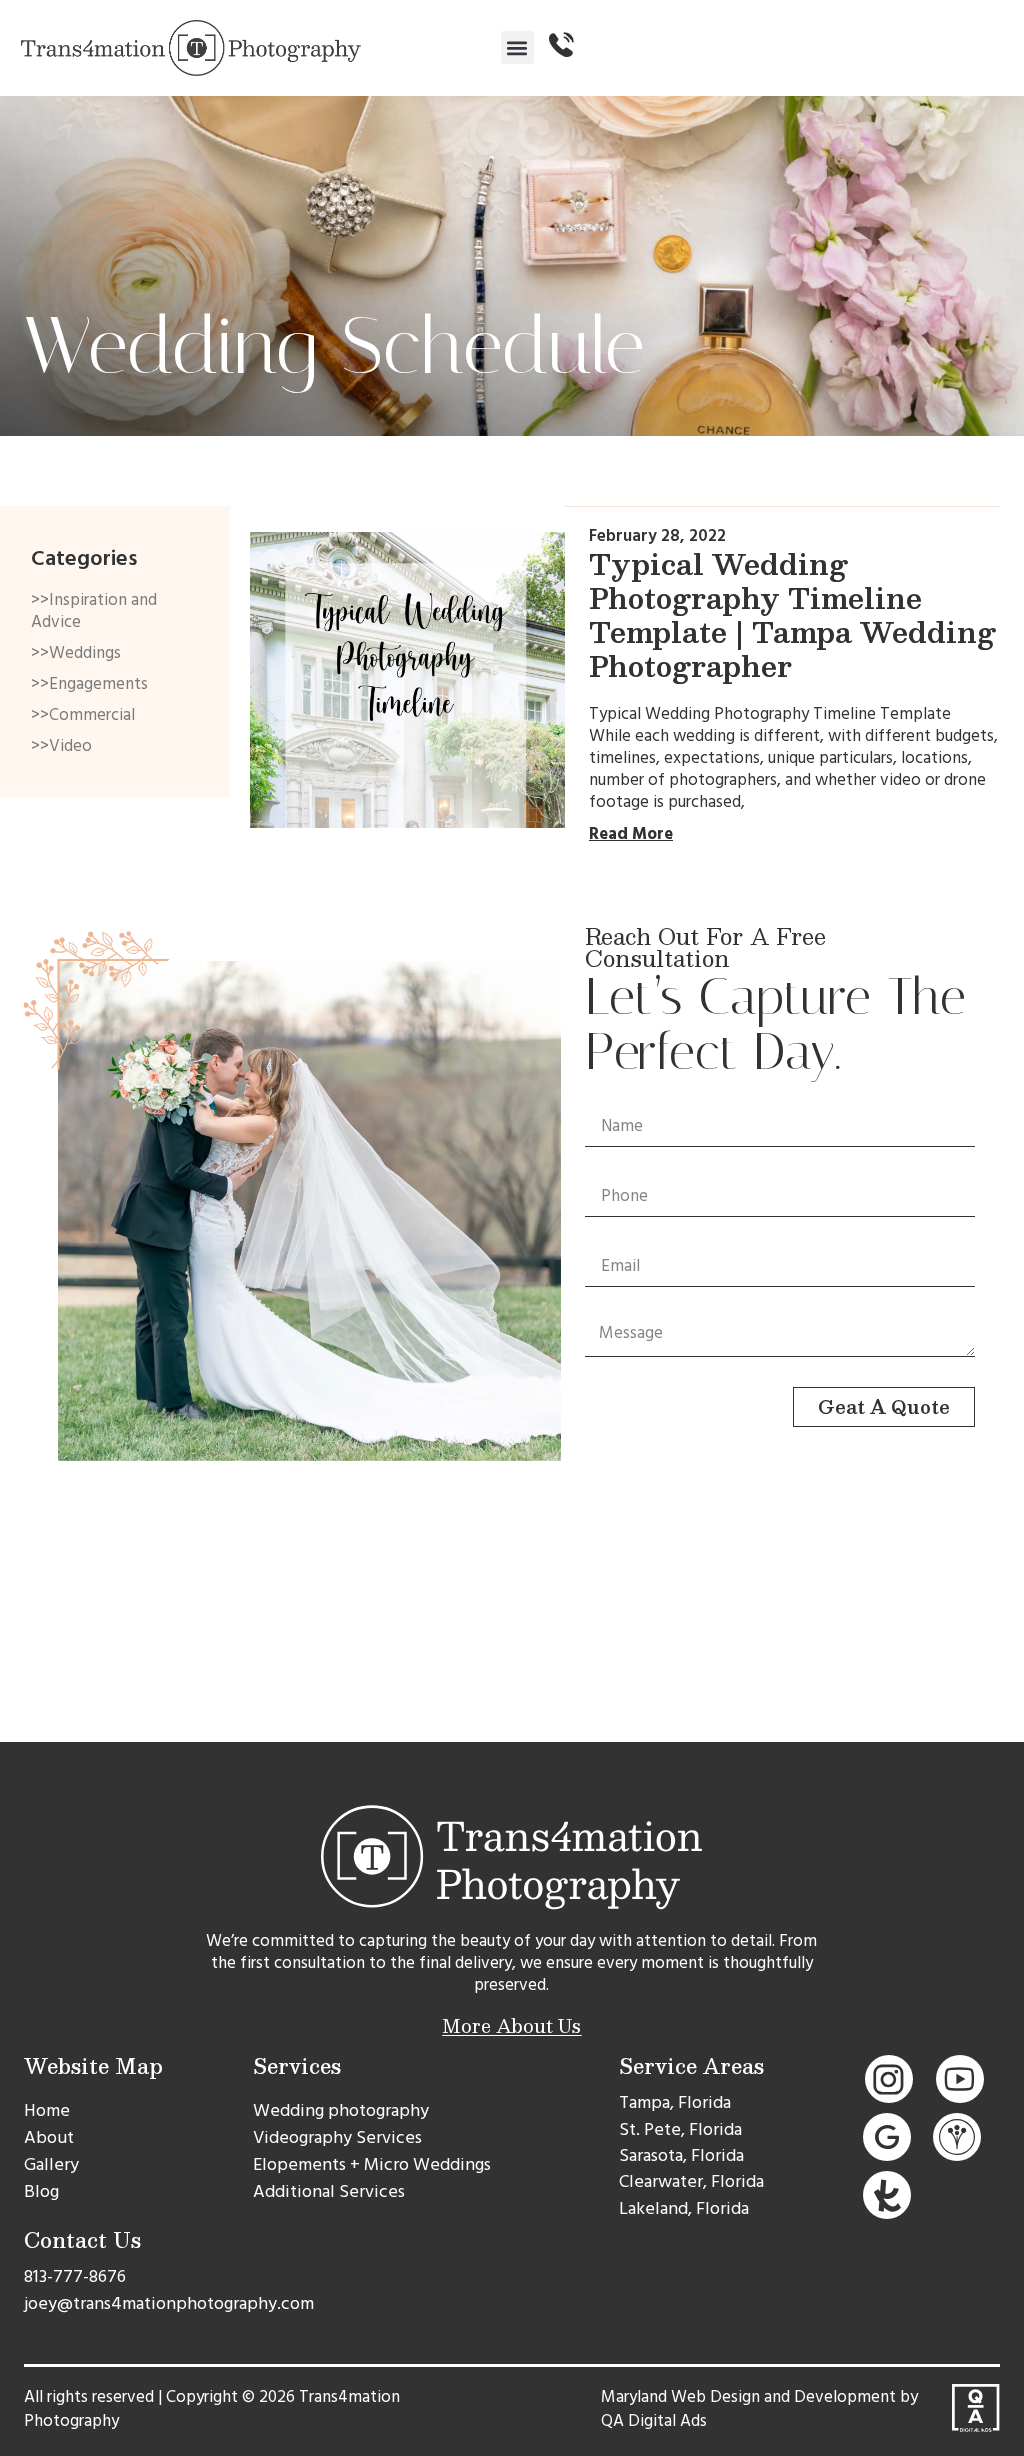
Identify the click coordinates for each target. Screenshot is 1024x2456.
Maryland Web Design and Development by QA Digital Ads (759, 2409)
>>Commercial (83, 715)
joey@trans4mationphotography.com (169, 2303)
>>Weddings (76, 653)
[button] (517, 47)
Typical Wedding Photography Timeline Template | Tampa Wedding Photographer (792, 614)
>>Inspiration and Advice (94, 611)
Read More (631, 834)
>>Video (61, 746)
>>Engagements (89, 684)
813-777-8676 (75, 2276)
